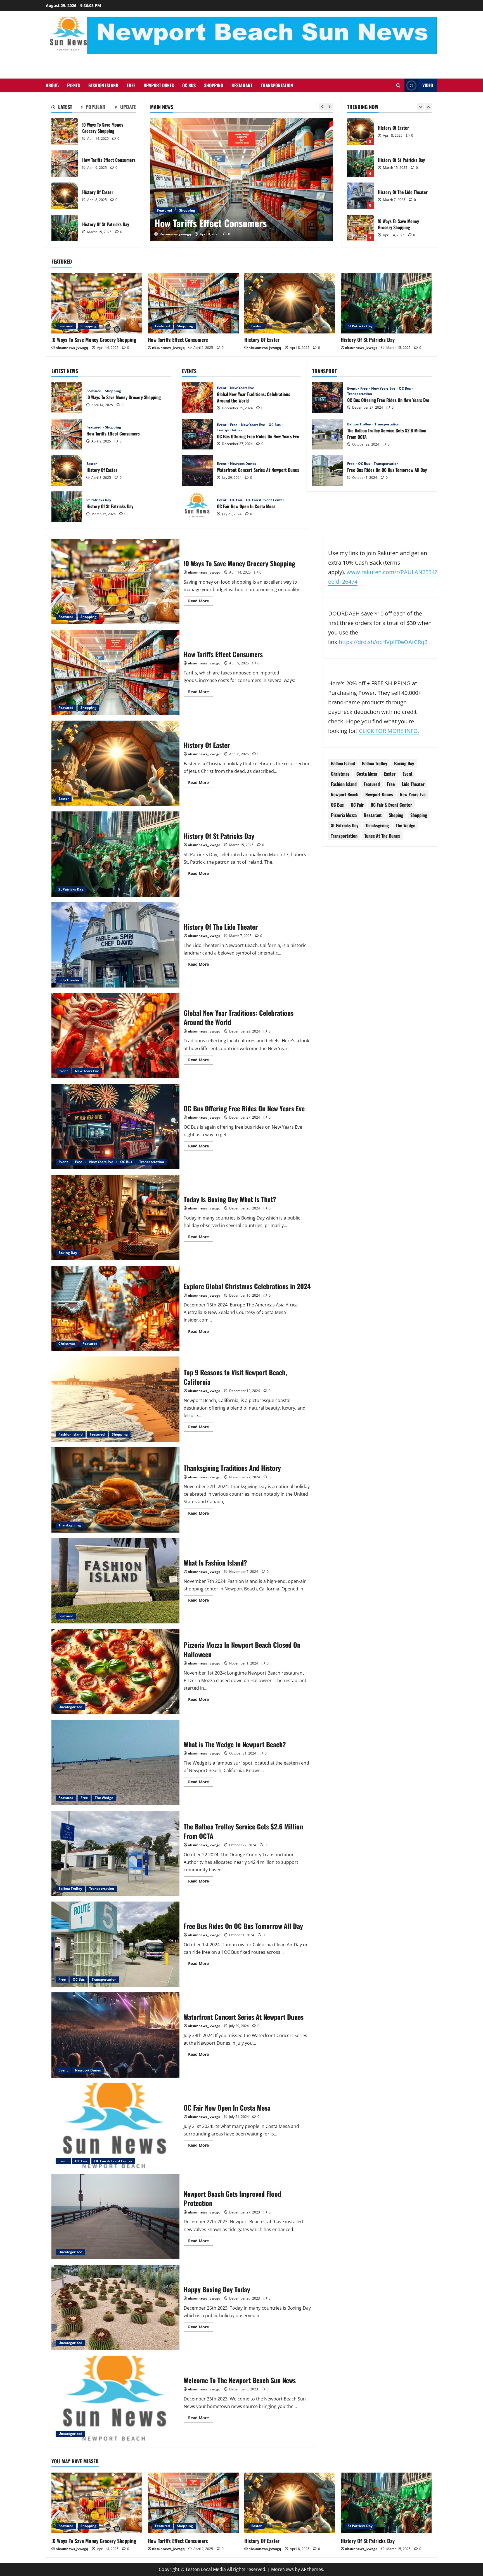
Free (131, 85)
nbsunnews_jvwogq (175, 234)
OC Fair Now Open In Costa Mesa (197, 507)
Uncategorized (70, 1707)
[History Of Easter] (242, 180)
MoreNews (282, 2569)
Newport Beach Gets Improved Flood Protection (115, 2217)
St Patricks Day (360, 326)
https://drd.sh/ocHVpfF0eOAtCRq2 (383, 642)
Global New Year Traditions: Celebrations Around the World (197, 398)
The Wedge (104, 1798)
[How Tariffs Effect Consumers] (193, 303)
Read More (201, 602)
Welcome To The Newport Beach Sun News (115, 2398)
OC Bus (189, 85)
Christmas (67, 1343)
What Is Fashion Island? (115, 1581)
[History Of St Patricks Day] (386, 303)
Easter (162, 210)
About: (52, 85)
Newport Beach (345, 794)
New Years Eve (242, 388)
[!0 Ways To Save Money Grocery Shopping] (97, 303)
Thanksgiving (70, 1525)
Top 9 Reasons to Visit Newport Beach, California (115, 1399)
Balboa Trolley (359, 424)
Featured (66, 326)
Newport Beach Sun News (241, 63)
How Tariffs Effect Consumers (65, 164)
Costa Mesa (367, 773)
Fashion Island (103, 85)
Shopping (214, 85)
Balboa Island (343, 763)
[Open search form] (398, 85)
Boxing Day (68, 1253)
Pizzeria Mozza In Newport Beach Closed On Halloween (115, 1672)
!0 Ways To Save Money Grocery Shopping (65, 132)
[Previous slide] (322, 107)
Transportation (277, 85)
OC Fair (237, 500)
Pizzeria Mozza (344, 815)
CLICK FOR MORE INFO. (389, 731)
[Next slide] (330, 107)
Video (428, 85)
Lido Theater (69, 980)
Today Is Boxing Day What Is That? (115, 1217)
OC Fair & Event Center (265, 500)
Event (222, 388)
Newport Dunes (159, 85)
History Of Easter (65, 196)
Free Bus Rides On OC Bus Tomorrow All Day (328, 470)
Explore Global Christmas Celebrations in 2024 (115, 1308)
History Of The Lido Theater (360, 132)
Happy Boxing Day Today (115, 2308)
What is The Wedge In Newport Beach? (115, 1762)
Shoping (396, 815)
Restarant (242, 85)
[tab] (62, 108)
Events (74, 85)
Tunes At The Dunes (382, 835)
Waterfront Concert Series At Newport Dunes (197, 470)
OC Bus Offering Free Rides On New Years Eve (197, 434)
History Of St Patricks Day (65, 228)
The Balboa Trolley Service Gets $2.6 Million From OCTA (328, 434)
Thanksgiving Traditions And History (115, 1490)
